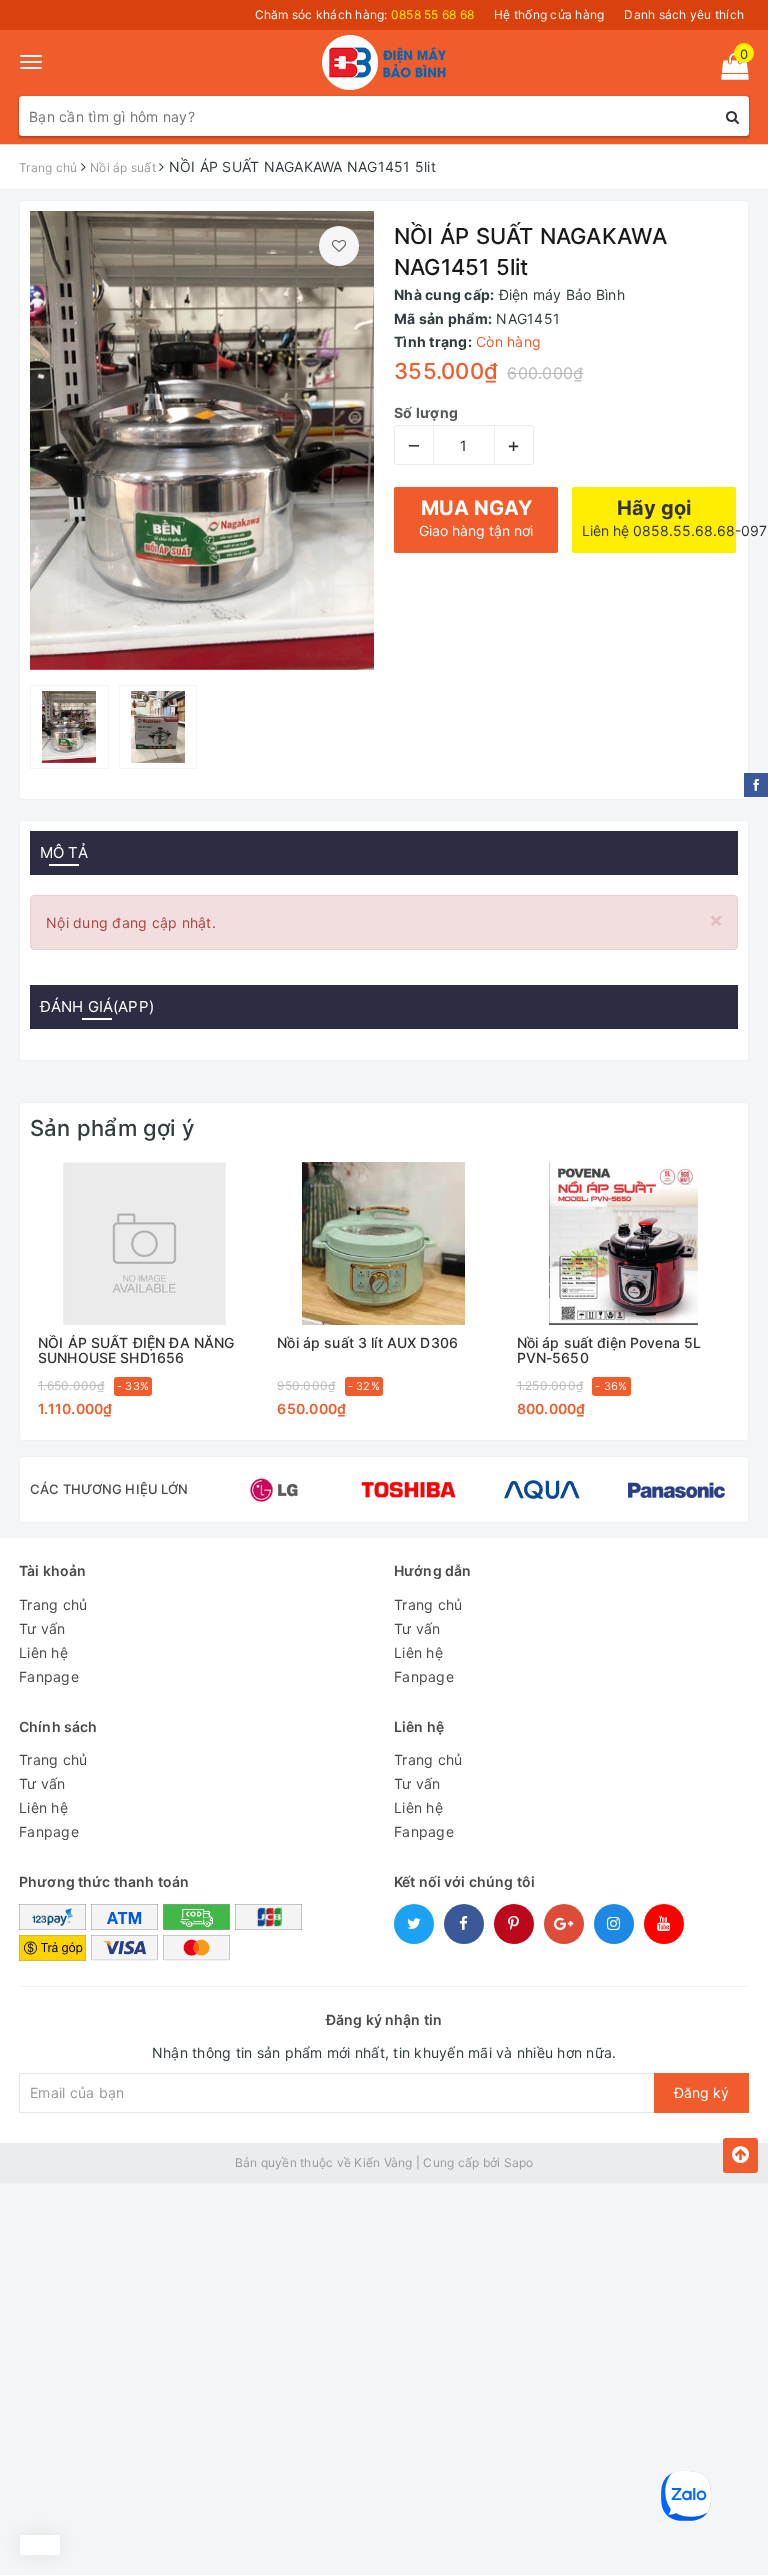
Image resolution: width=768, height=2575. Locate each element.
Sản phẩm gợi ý (112, 1128)
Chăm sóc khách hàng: (365, 14)
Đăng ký (701, 2092)
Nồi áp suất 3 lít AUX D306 (367, 1343)
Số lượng (426, 412)
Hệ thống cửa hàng (549, 14)
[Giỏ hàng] (728, 70)
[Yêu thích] (339, 246)
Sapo (519, 2162)
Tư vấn (42, 1628)
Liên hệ (43, 1652)
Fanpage (49, 1676)
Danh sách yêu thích (684, 14)
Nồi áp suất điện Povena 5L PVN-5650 (609, 1350)
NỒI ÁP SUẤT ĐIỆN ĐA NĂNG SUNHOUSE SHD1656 (136, 1350)
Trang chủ (53, 1604)
